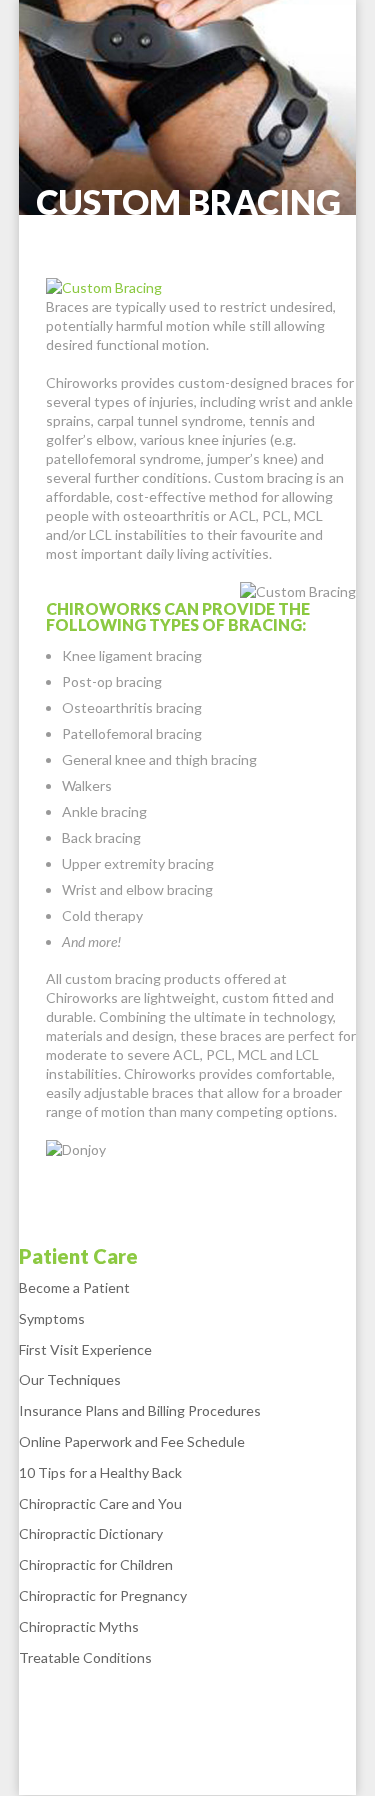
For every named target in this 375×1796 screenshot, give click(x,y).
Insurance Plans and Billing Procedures (140, 1410)
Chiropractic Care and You (100, 1503)
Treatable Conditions (85, 1657)
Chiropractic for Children (96, 1564)
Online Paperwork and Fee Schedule (132, 1441)
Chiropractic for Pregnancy (103, 1595)
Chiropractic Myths (79, 1626)
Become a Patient (74, 1287)
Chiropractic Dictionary (91, 1533)
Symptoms (52, 1318)
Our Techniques (70, 1379)
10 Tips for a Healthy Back (100, 1472)
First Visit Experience (85, 1349)
